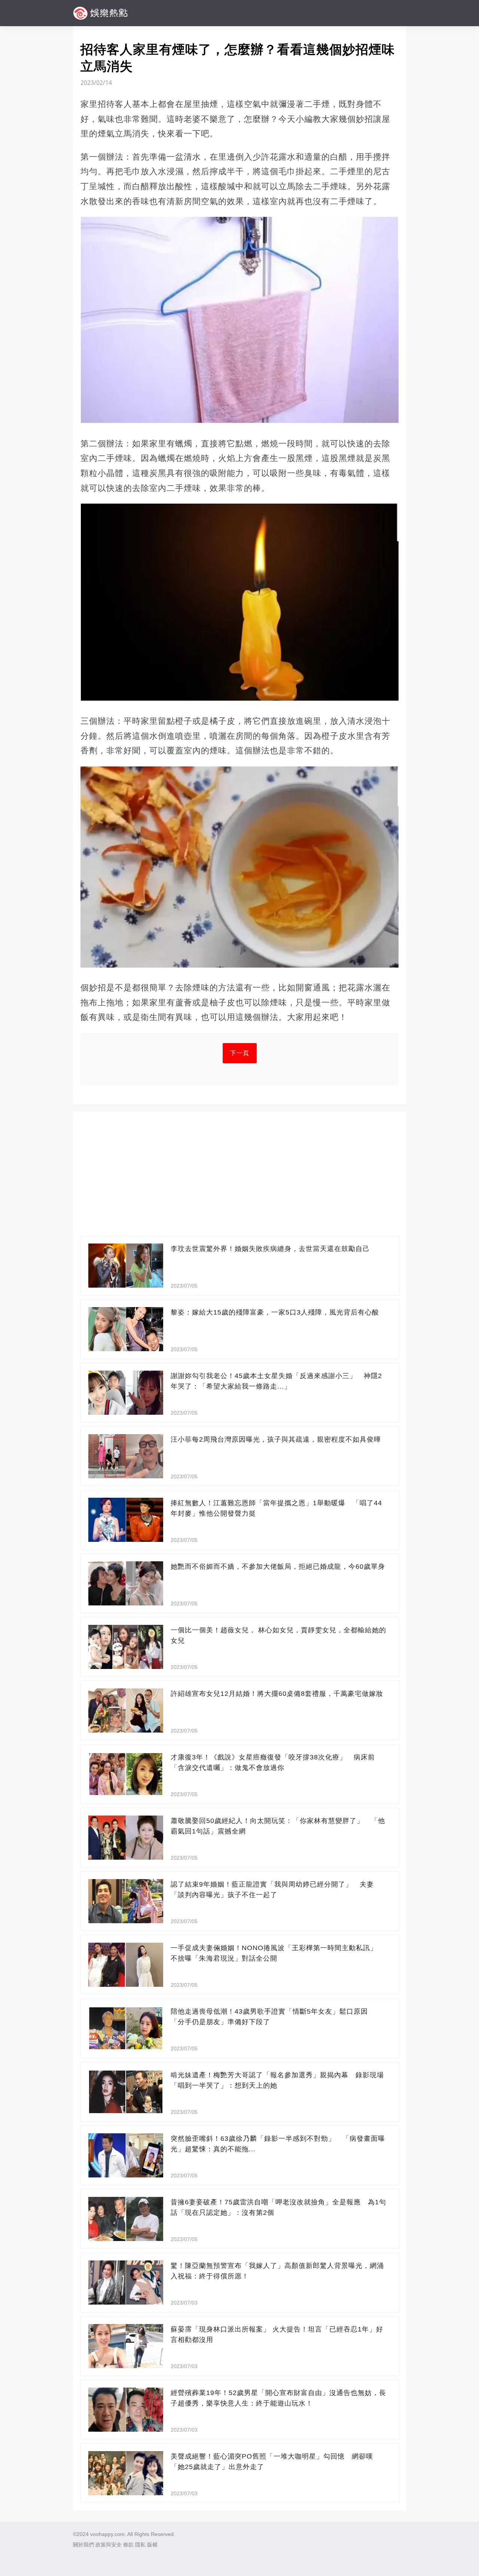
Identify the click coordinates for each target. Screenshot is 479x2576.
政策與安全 (109, 2545)
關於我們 (83, 2545)
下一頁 (240, 1053)
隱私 (140, 2545)
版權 (152, 2545)
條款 (128, 2545)
